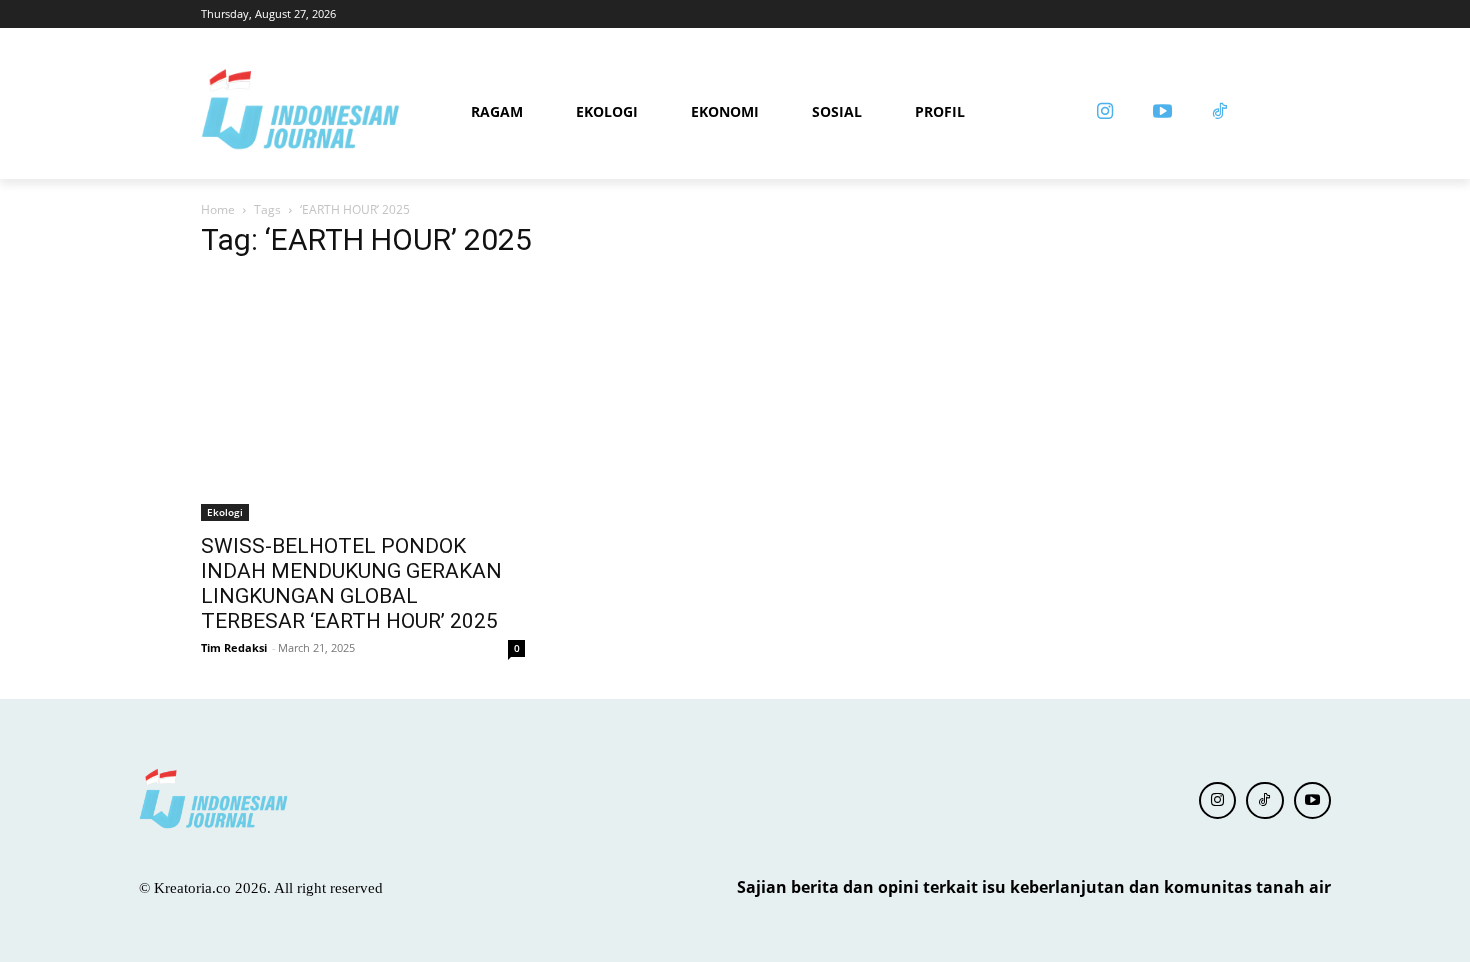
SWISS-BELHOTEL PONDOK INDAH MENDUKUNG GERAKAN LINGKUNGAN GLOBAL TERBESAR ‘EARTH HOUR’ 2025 (351, 583)
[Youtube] (1162, 113)
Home (218, 209)
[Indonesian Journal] (329, 112)
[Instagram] (1105, 113)
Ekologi (225, 512)
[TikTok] (1265, 801)
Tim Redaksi (234, 647)
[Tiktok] (1220, 113)
